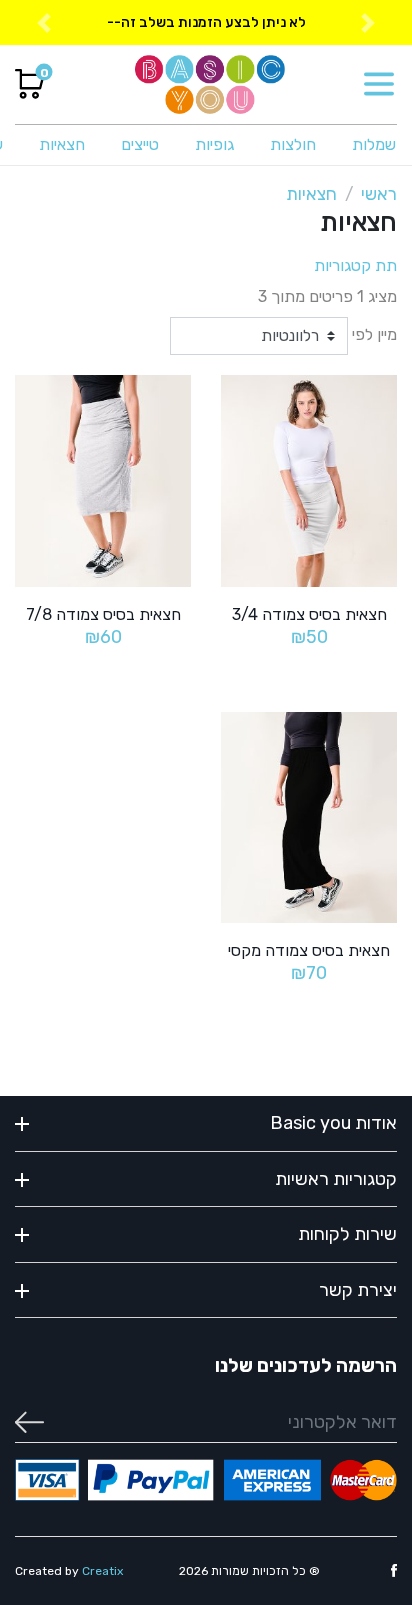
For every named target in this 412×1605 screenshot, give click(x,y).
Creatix (102, 1571)
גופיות (214, 144)
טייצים (140, 144)
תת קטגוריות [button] (355, 265)
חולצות (293, 144)
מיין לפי (374, 334)
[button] (43, 22)
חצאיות (62, 144)
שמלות (374, 144)
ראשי (379, 194)
